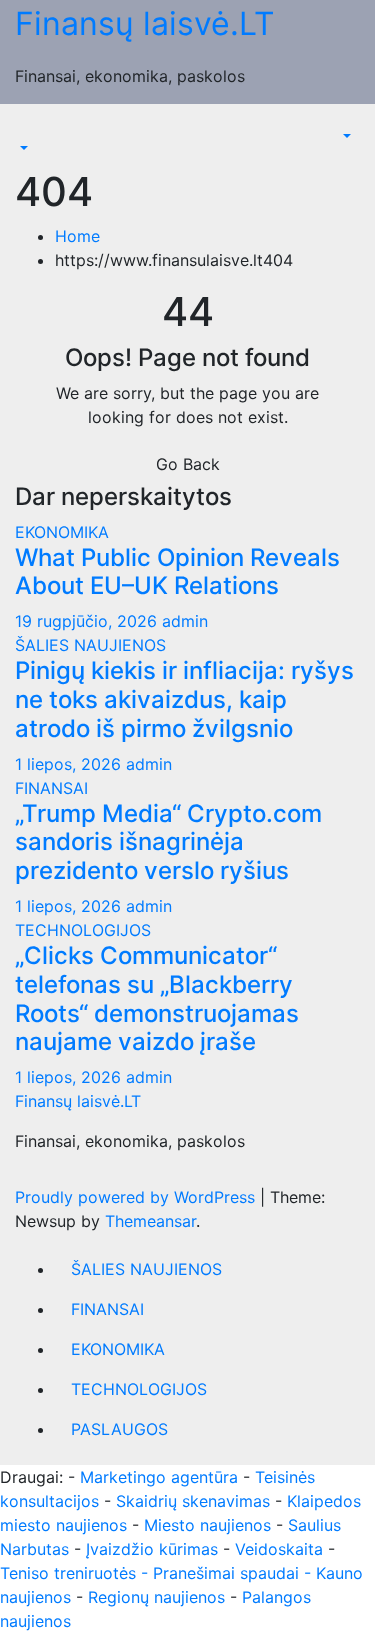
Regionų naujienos (156, 1597)
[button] (22, 148)
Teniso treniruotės (68, 1573)
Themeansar (150, 1221)
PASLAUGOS (119, 1429)
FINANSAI (51, 788)
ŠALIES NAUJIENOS (90, 645)
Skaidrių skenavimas (193, 1501)
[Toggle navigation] (29, 130)
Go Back (188, 464)
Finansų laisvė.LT (145, 23)
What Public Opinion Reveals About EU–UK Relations (177, 572)
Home (77, 236)
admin (185, 621)
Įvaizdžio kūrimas (152, 1549)
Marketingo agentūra (159, 1477)
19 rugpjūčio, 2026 (88, 621)
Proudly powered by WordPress (137, 1197)
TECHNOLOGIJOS (83, 930)
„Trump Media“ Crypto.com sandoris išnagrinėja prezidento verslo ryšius (168, 842)
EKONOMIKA (62, 532)
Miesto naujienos (207, 1525)
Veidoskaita (279, 1549)
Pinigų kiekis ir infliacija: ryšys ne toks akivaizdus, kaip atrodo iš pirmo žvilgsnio (184, 699)
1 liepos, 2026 (70, 764)
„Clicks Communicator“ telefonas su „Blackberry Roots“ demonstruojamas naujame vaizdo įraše (157, 998)
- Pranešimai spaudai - (228, 1573)
